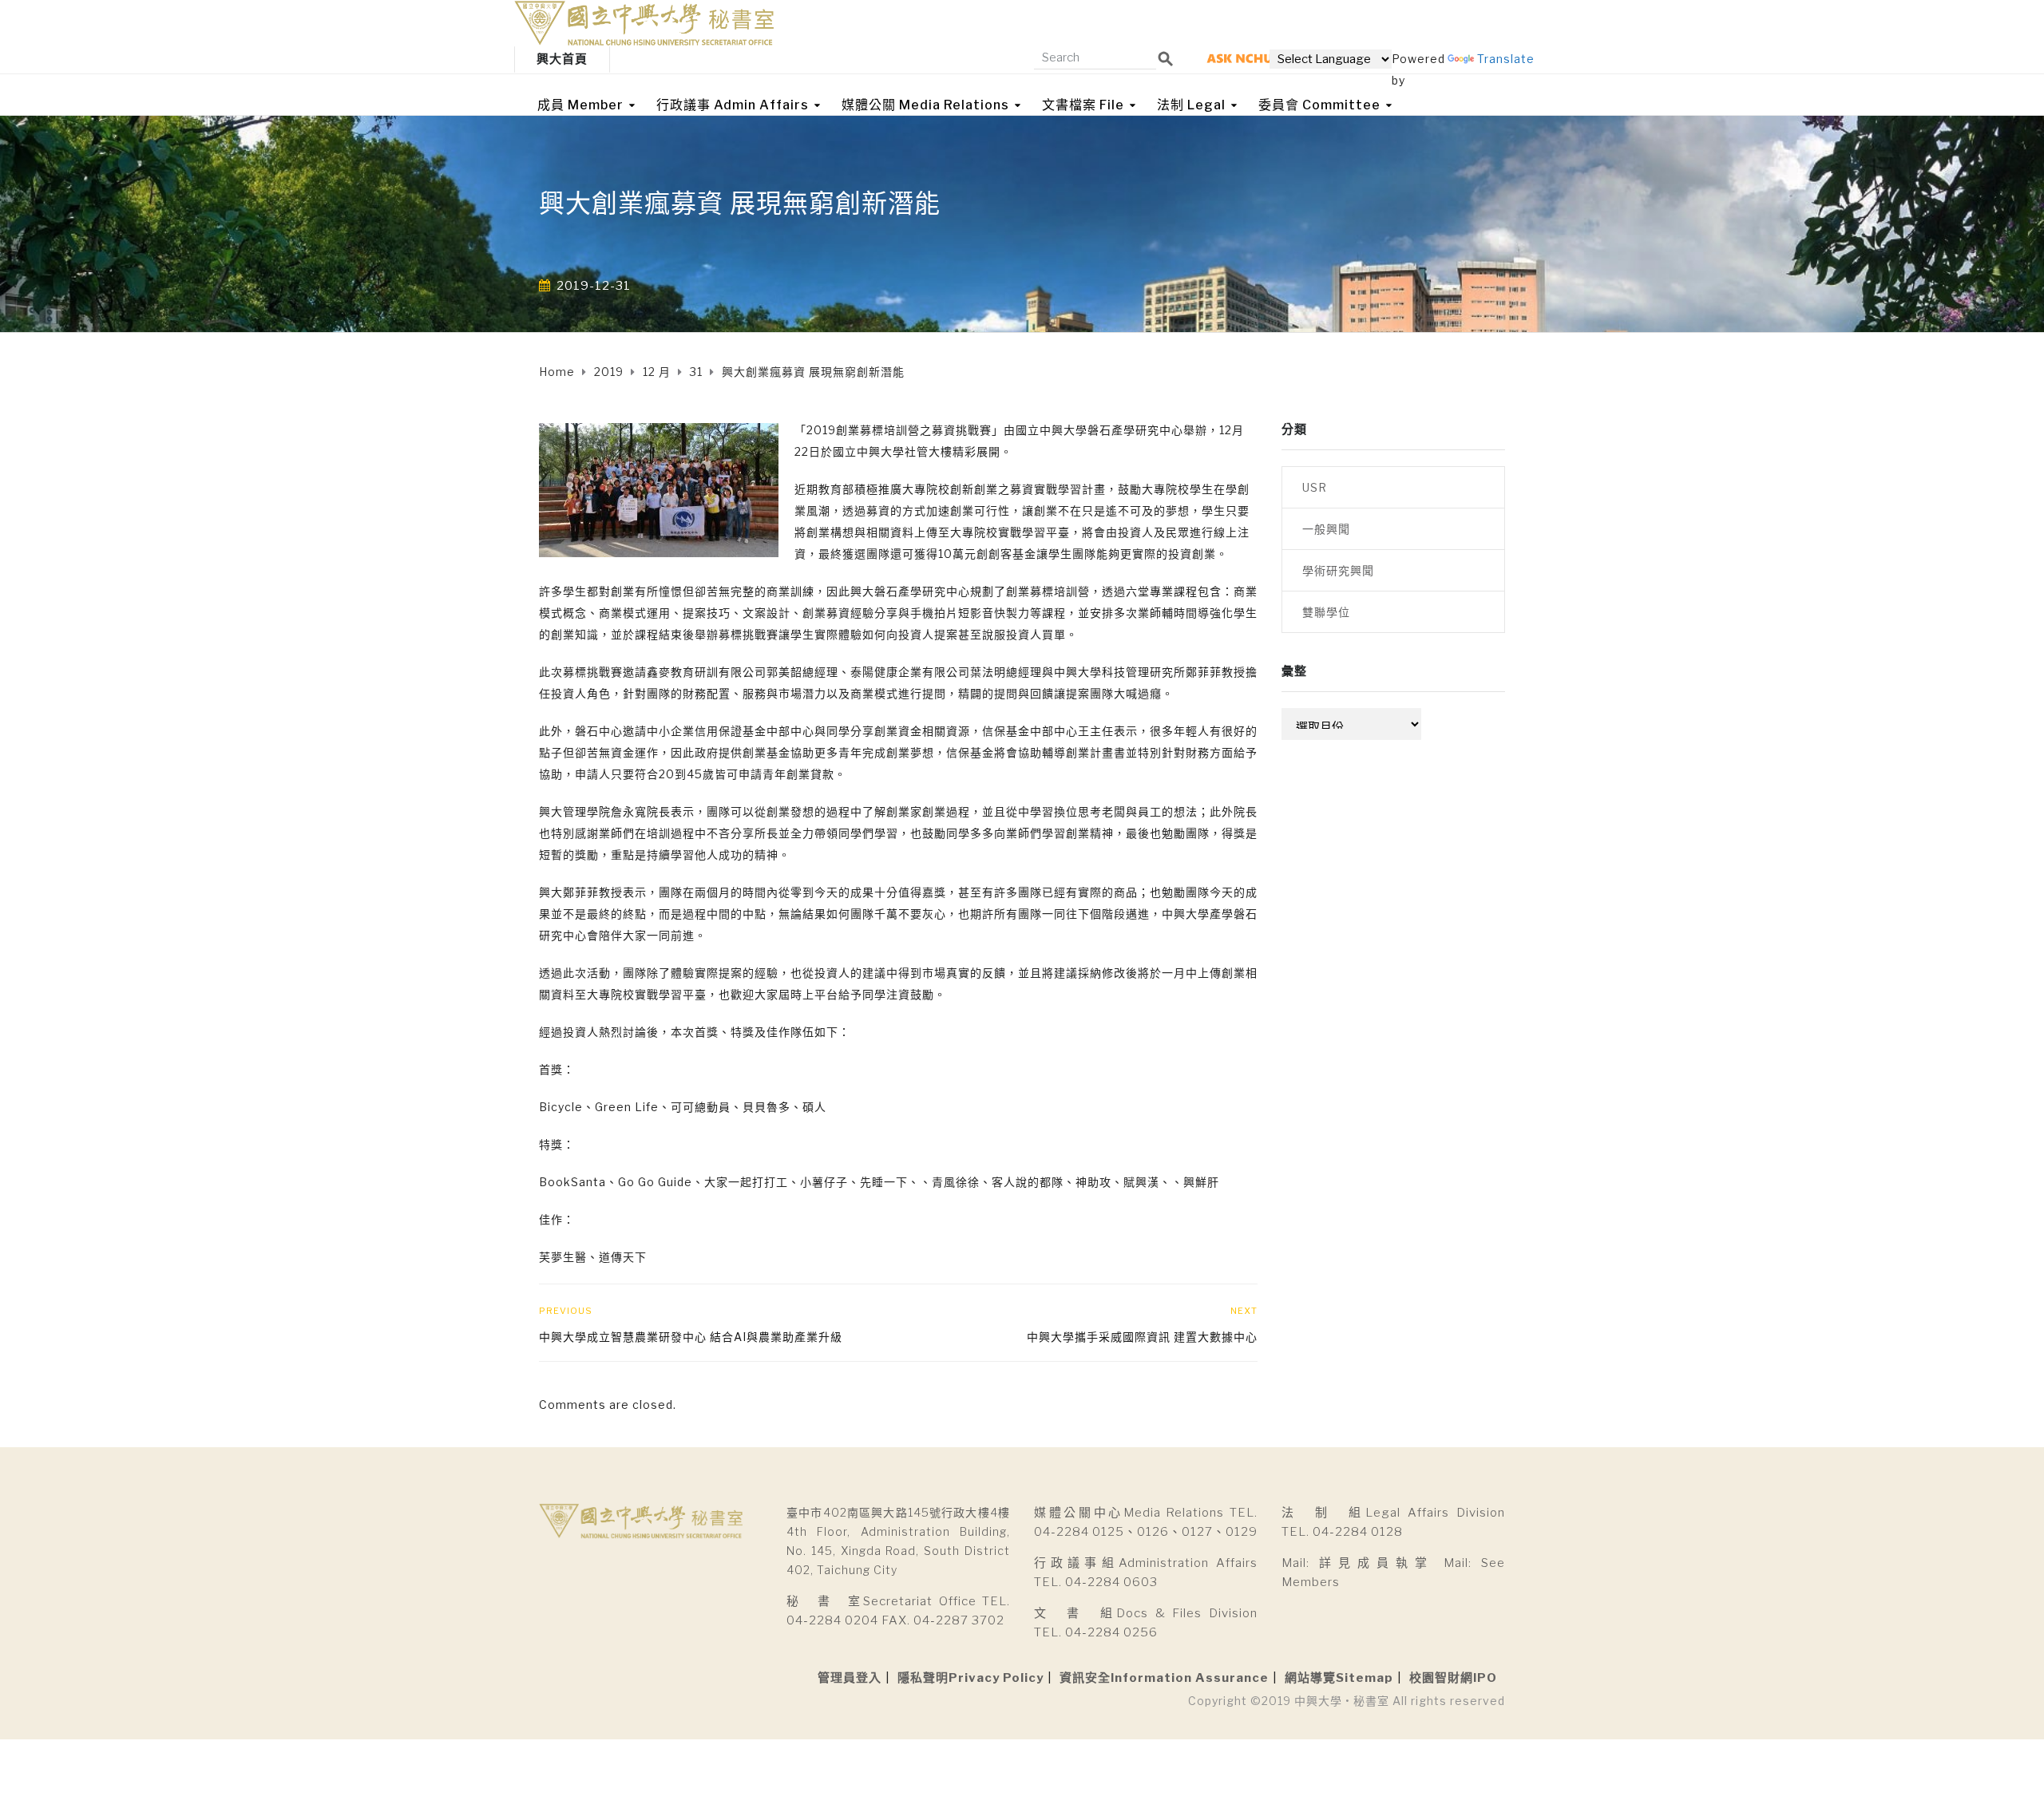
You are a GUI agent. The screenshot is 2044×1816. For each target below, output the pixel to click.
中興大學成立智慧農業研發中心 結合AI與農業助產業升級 (691, 1337)
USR (1315, 487)
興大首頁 (562, 59)
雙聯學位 (1326, 612)
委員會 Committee (1319, 105)
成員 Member (580, 105)
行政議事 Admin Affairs (733, 105)
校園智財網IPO (1453, 1678)
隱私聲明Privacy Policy (971, 1678)
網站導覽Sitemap (1339, 1678)
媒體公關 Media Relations (925, 105)
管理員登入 (850, 1678)
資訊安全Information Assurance (1164, 1678)
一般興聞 (1326, 529)
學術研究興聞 (1338, 570)
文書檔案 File (1083, 105)
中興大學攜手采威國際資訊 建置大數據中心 (1142, 1337)
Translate (1506, 59)
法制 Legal (1191, 105)
